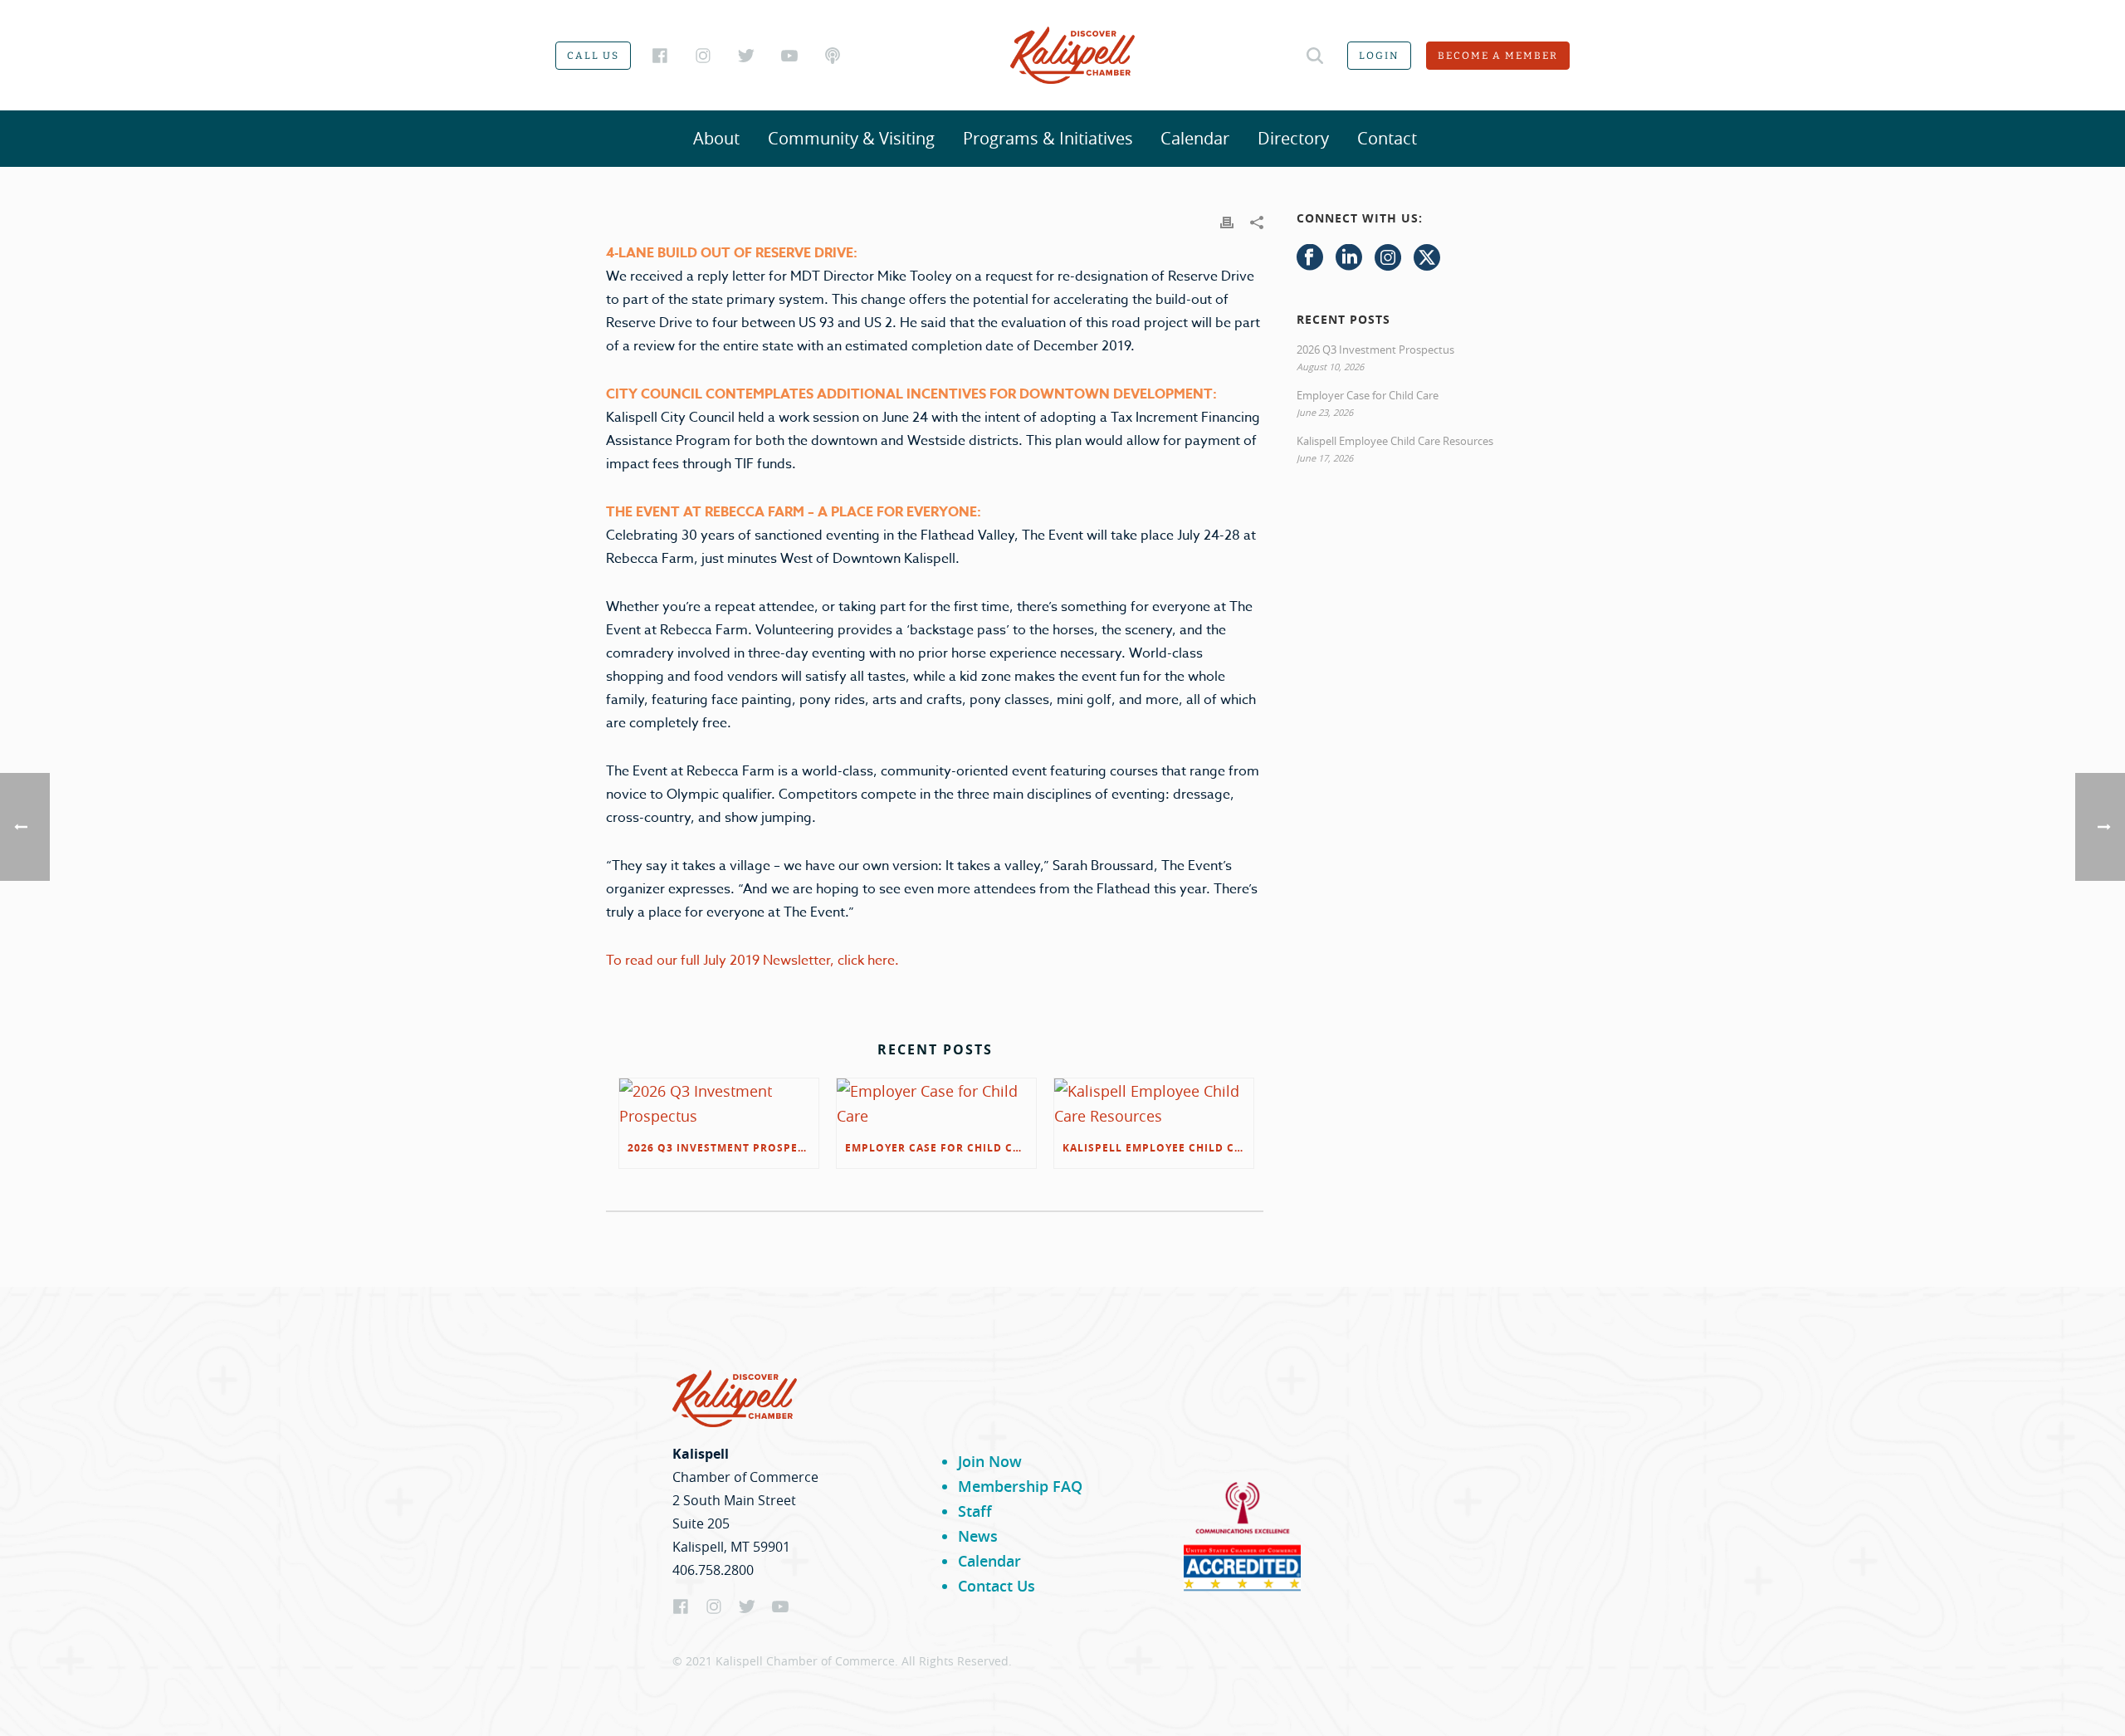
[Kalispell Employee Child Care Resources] (1154, 1103)
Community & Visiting (851, 138)
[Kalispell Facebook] (660, 56)
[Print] (1227, 221)
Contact (1387, 138)
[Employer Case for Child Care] (936, 1103)
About (716, 138)
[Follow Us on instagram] (1388, 258)
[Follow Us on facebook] (1310, 258)
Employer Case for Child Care (940, 1148)
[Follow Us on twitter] (1427, 258)
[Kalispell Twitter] (746, 56)
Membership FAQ (1020, 1486)
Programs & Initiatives (1048, 138)
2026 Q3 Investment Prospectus (723, 1148)
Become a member (1498, 56)
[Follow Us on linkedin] (1349, 258)
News (978, 1536)
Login (1379, 56)
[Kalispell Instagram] (703, 56)
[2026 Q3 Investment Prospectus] (719, 1103)
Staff (975, 1511)
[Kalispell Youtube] (789, 56)
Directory (1293, 138)
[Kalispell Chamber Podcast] (833, 56)
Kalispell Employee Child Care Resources (1158, 1148)
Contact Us (997, 1586)
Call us (593, 56)
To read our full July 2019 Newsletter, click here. (754, 961)
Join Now (990, 1461)
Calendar (1195, 138)
